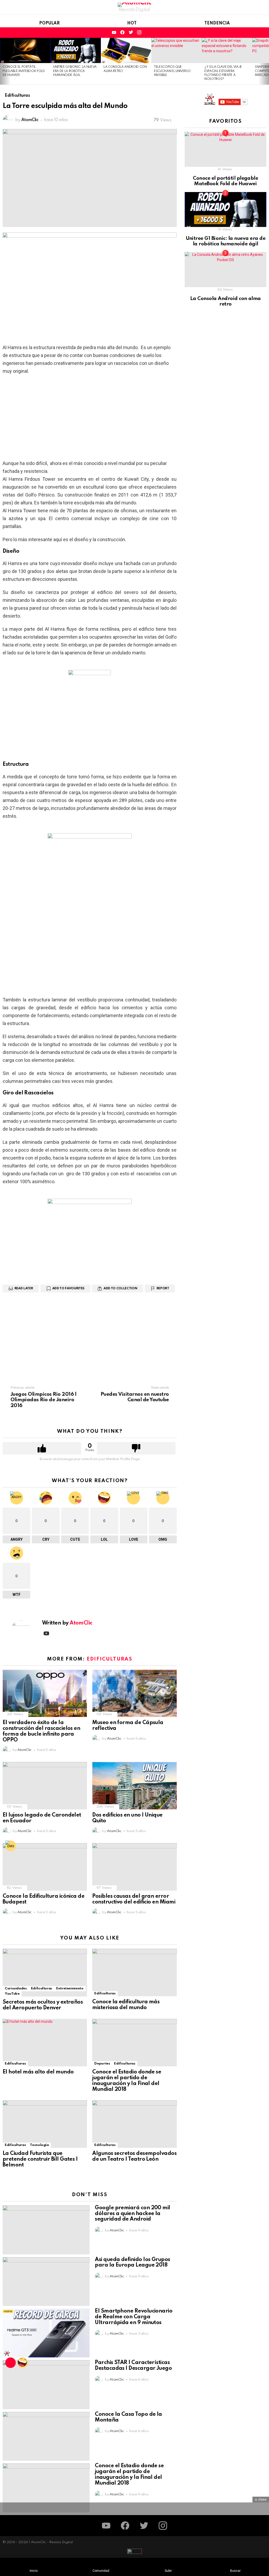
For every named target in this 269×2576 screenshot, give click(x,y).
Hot (132, 23)
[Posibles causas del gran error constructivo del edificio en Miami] (134, 1867)
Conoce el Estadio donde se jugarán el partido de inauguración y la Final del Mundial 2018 (127, 2081)
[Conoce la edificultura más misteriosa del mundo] (134, 1972)
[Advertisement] (90, 417)
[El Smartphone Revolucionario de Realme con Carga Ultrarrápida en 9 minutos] (46, 2333)
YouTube (12, 1994)
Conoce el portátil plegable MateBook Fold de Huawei (24, 71)
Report (163, 1289)
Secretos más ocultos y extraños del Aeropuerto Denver (43, 2005)
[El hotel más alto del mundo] (45, 2043)
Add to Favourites (68, 1289)
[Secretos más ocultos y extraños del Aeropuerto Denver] (45, 1973)
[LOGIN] (263, 33)
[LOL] (23, 2363)
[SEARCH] (245, 33)
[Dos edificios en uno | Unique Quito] (134, 1786)
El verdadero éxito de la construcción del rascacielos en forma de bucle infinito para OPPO (41, 1731)
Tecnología (39, 2145)
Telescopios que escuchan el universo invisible (172, 71)
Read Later (24, 1289)
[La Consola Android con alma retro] (126, 50)
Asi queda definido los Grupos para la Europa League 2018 (132, 2263)
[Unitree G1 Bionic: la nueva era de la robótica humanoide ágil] (76, 50)
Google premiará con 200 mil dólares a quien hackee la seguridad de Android (132, 2214)
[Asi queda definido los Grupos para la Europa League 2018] (46, 2282)
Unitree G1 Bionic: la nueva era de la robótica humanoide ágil (75, 71)
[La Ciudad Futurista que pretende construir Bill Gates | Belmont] (45, 2124)
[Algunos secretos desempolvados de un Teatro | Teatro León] (134, 2124)
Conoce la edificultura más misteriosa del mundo (126, 2005)
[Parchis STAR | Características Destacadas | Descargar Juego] (46, 2385)
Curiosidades (16, 1988)
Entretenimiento (70, 1988)
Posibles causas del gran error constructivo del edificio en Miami (134, 1899)
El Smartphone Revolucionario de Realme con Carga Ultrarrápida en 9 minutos (134, 2317)
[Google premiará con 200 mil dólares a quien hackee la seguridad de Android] (46, 2230)
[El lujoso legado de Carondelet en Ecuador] (45, 1786)
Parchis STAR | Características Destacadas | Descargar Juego (133, 2366)
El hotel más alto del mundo (38, 2072)
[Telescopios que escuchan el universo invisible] (177, 50)
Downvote (136, 1448)
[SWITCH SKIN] (254, 33)
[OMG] (11, 1846)
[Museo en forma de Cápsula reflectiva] (134, 1693)
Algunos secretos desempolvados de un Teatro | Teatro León (134, 2156)
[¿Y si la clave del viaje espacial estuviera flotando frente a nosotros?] (227, 50)
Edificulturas (109, 1659)
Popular (49, 23)
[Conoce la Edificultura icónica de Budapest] (45, 1867)
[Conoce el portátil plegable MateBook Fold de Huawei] (25, 50)
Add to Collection (120, 1289)
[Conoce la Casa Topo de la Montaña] (46, 2436)
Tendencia (217, 23)
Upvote (42, 1448)
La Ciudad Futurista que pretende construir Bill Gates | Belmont (40, 2159)
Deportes (102, 2064)
